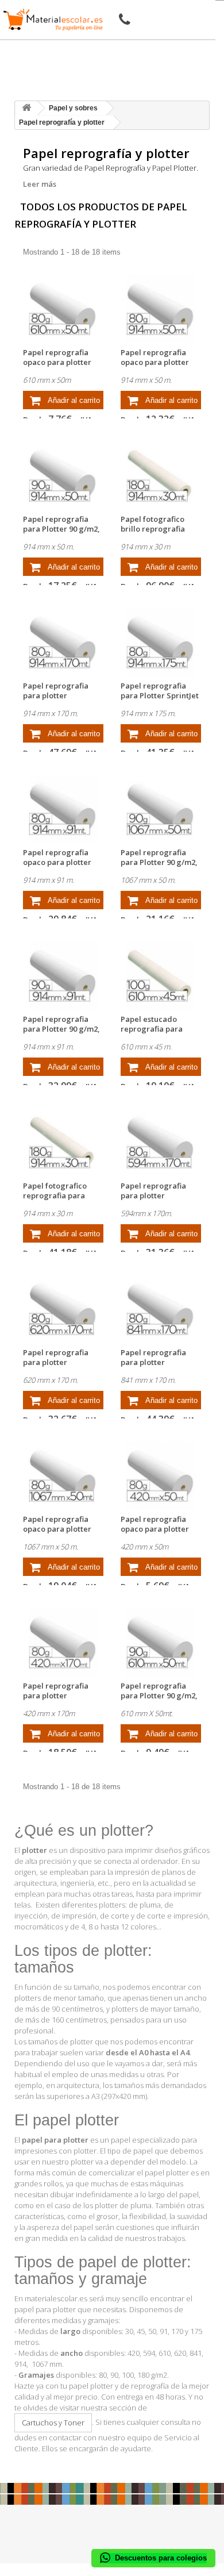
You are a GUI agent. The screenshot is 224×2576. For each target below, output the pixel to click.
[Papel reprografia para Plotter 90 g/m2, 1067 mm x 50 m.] (161, 809)
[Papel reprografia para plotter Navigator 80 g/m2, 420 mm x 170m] (63, 1642)
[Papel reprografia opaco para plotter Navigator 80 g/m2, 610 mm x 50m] (63, 309)
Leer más (40, 184)
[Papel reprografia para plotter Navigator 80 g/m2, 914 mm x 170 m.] (63, 642)
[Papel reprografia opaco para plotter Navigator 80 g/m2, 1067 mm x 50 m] (63, 1476)
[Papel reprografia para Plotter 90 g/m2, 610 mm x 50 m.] (161, 1642)
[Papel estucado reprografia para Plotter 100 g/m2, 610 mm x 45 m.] (161, 976)
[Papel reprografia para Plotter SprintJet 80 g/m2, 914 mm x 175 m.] (161, 642)
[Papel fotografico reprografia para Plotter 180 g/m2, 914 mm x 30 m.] (63, 1142)
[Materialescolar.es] (53, 20)
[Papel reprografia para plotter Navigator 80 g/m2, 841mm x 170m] (161, 1309)
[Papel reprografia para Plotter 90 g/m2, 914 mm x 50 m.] (63, 476)
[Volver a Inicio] (26, 108)
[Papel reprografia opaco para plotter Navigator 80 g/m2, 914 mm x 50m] (161, 309)
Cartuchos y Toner (53, 2423)
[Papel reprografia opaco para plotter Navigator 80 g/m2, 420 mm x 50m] (161, 1476)
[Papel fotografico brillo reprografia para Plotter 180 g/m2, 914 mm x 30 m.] (161, 476)
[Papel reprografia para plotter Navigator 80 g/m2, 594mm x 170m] (161, 1142)
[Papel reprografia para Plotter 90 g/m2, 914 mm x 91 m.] (63, 976)
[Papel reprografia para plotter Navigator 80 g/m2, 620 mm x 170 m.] (63, 1309)
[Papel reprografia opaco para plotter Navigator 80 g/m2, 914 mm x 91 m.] (63, 809)
